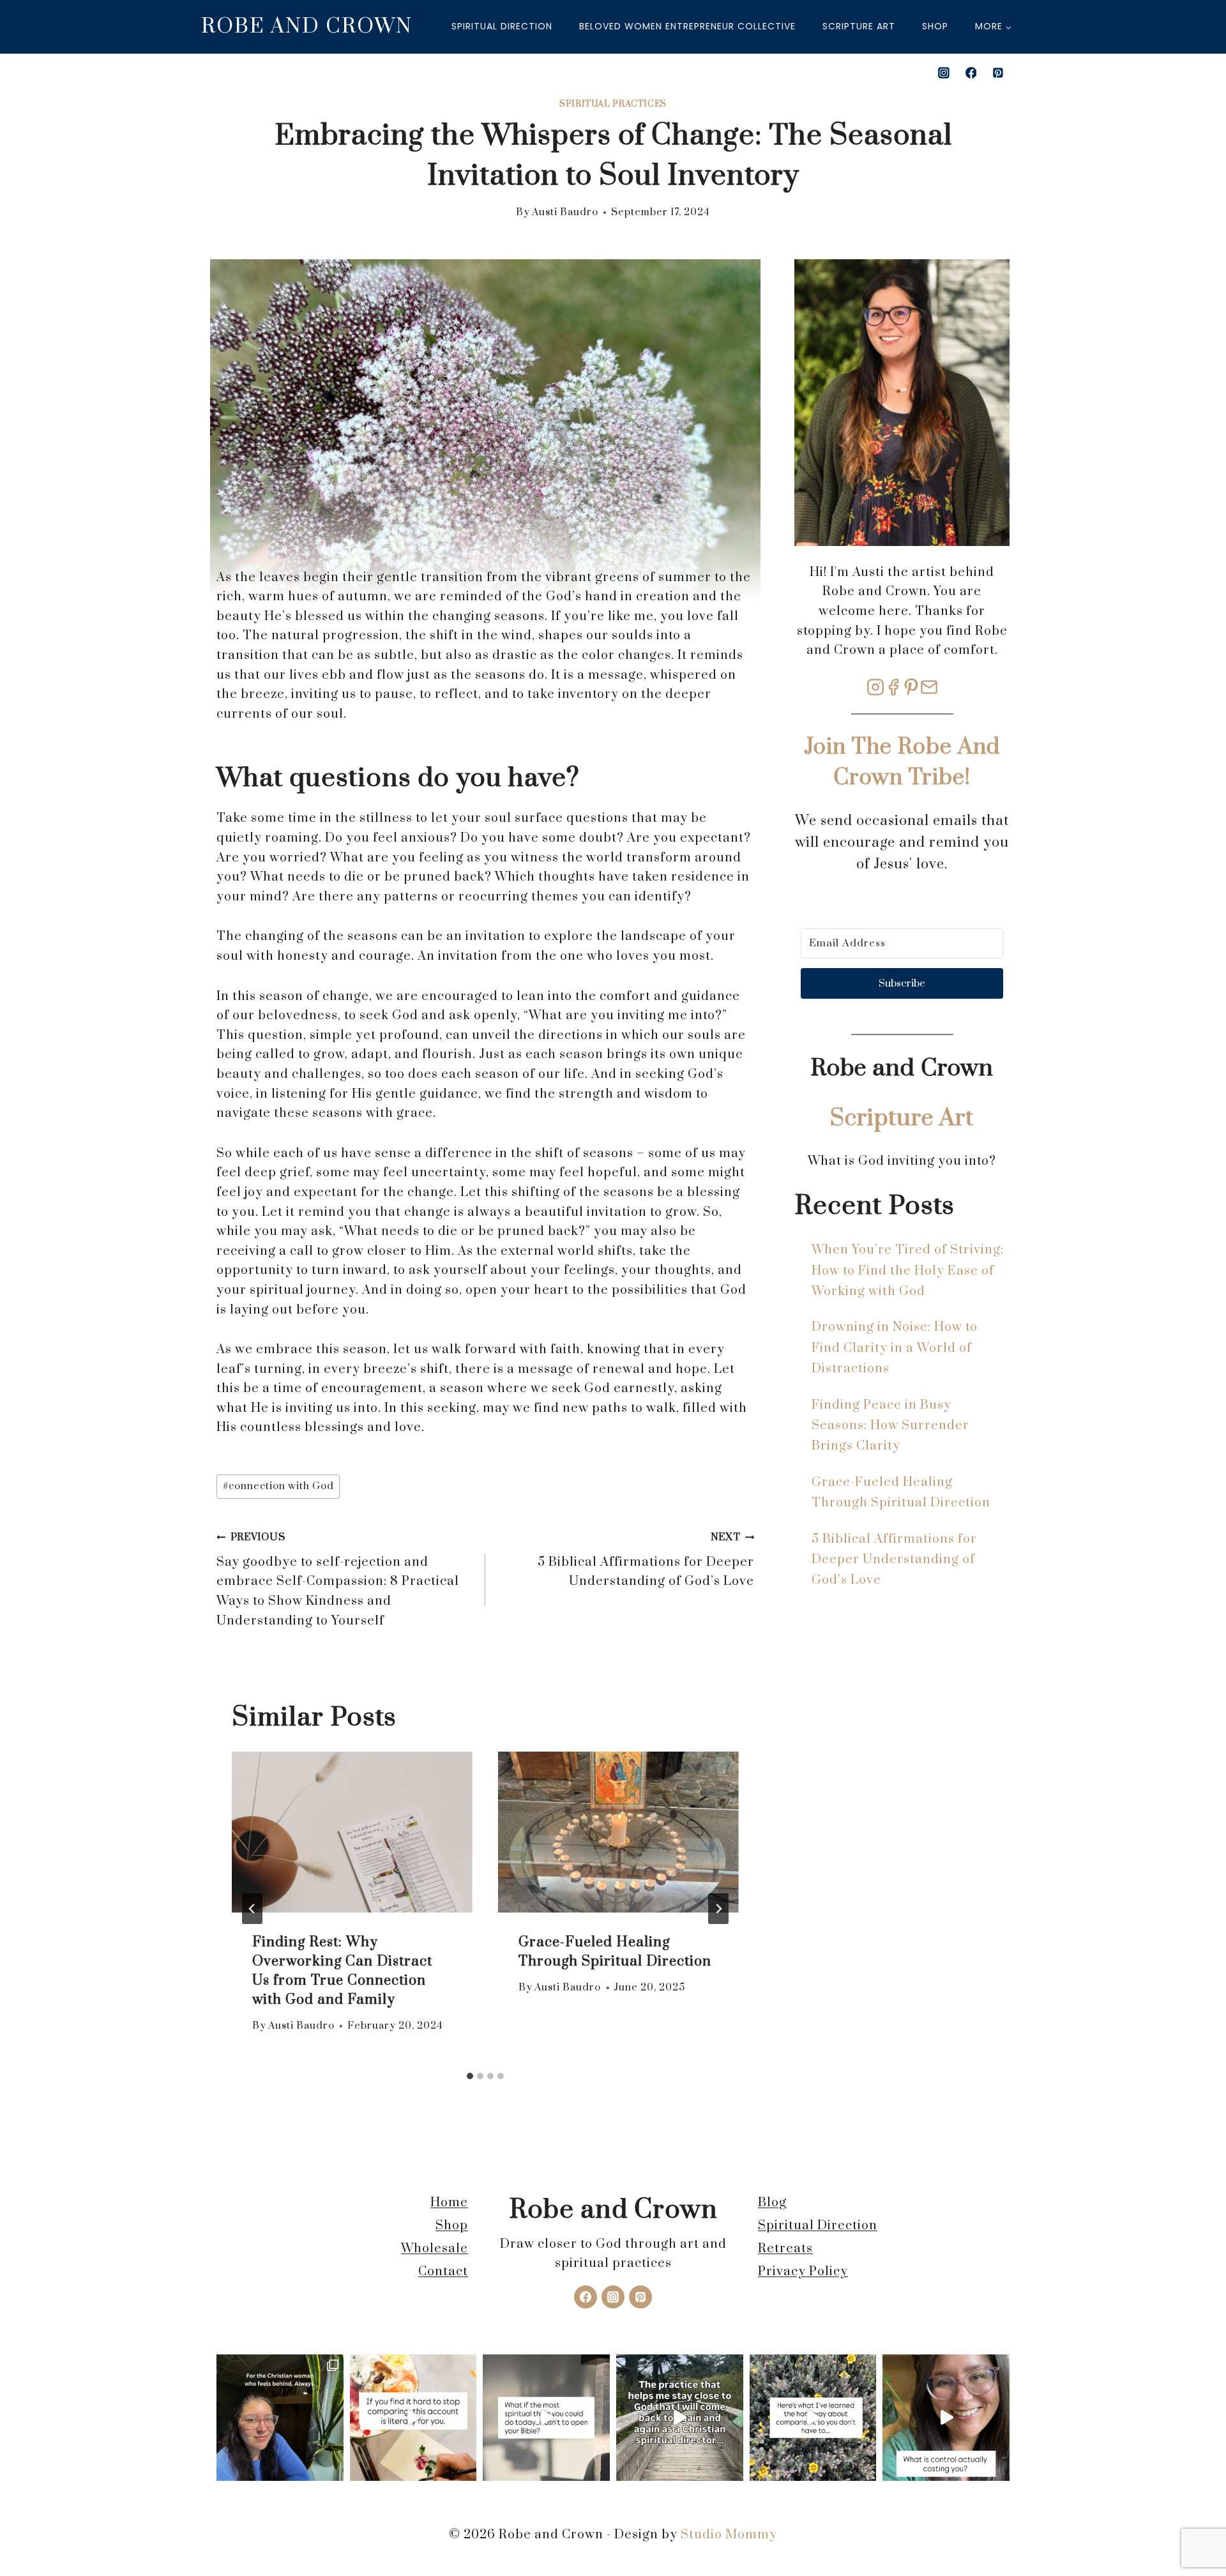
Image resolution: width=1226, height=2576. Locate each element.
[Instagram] (944, 73)
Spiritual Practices (613, 104)
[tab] (470, 2076)
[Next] (718, 1909)
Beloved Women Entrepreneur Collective (687, 26)
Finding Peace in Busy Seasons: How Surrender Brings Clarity (890, 1426)
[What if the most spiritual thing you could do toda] (546, 2418)
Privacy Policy (803, 2272)
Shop (935, 26)
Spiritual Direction (502, 26)
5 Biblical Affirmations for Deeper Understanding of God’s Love (646, 1560)
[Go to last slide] (252, 1909)
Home (449, 2203)
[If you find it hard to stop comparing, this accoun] (413, 2418)
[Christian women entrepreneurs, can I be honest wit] (946, 2418)
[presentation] (352, 1832)
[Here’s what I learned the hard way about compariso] (813, 2418)
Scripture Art (859, 26)
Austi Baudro (565, 212)
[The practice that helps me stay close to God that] (680, 2418)
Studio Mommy (729, 2535)
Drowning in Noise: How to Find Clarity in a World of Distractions (895, 1348)
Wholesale (435, 2249)
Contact (443, 2272)
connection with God (278, 1486)
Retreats (785, 2249)
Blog (772, 2203)
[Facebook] (971, 73)
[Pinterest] (998, 73)
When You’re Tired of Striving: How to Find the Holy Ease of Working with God (908, 1271)
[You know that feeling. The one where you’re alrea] (280, 2418)
